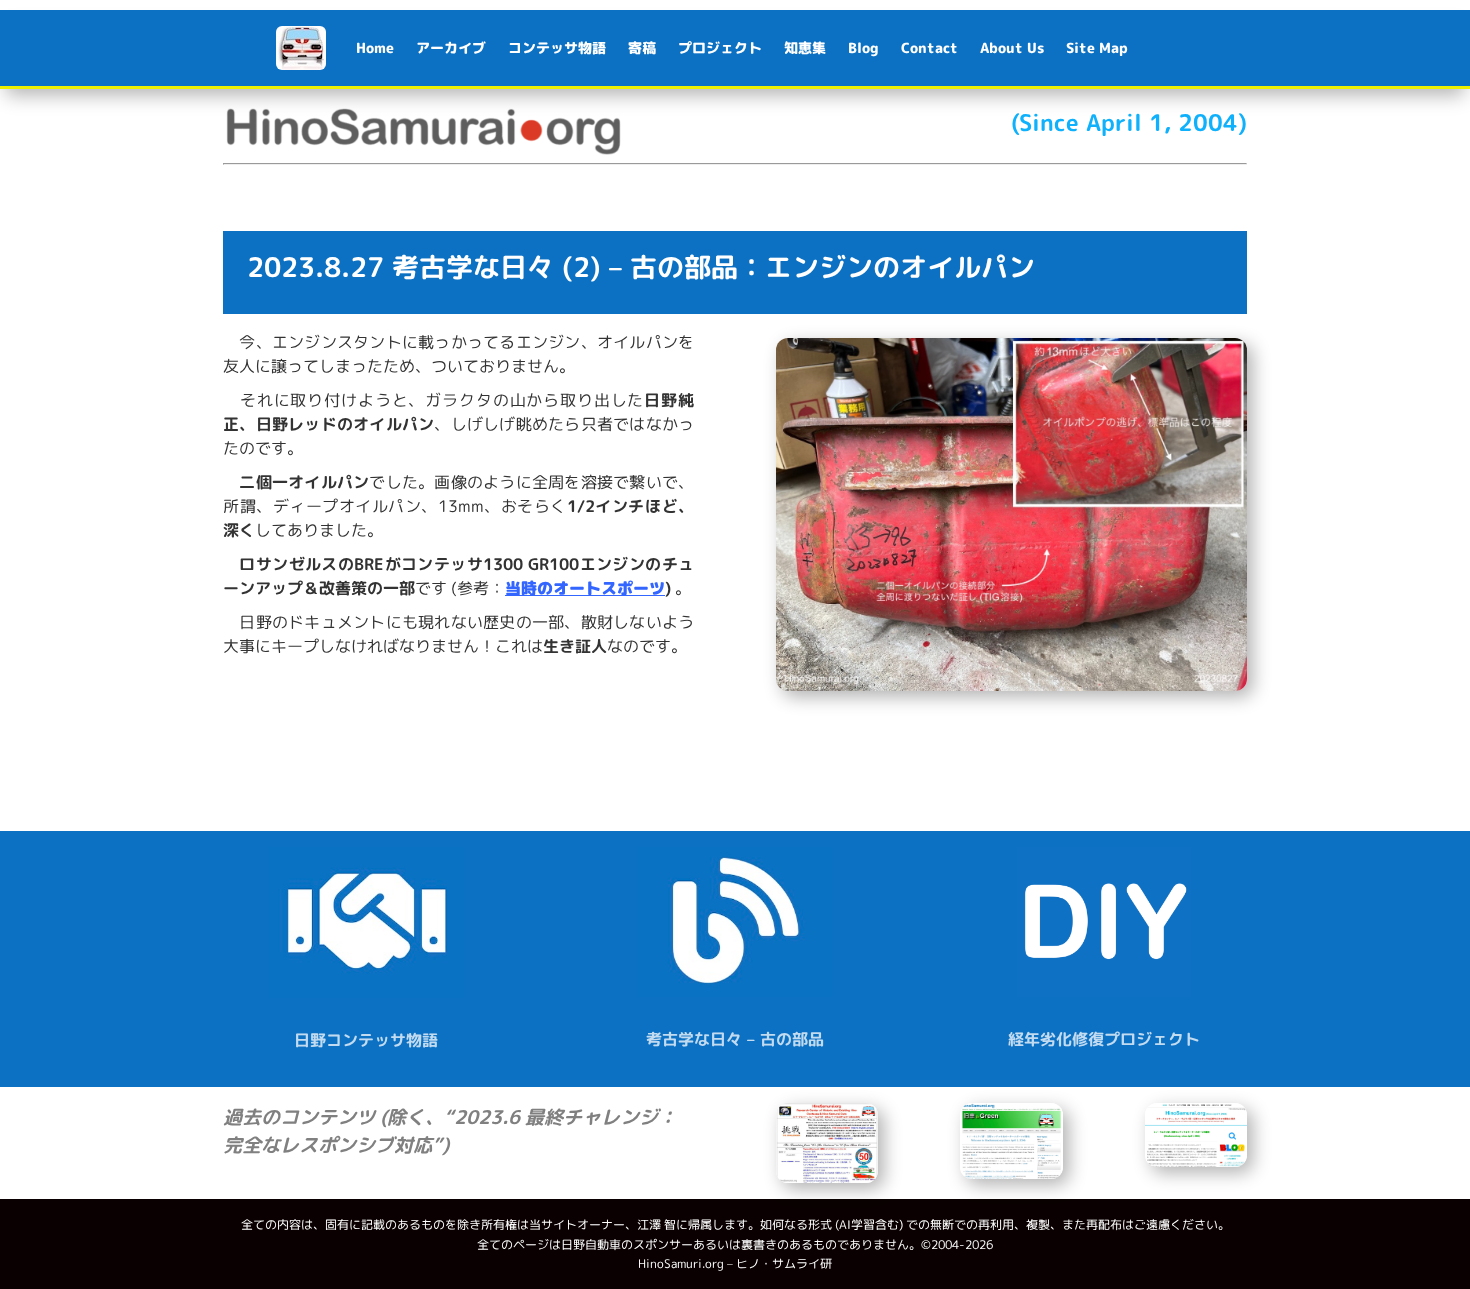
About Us (1012, 47)
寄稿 (642, 47)
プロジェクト (720, 47)
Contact (929, 47)
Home (375, 47)
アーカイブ (451, 47)
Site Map (1097, 47)
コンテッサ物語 (557, 47)
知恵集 (805, 47)
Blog (863, 47)
